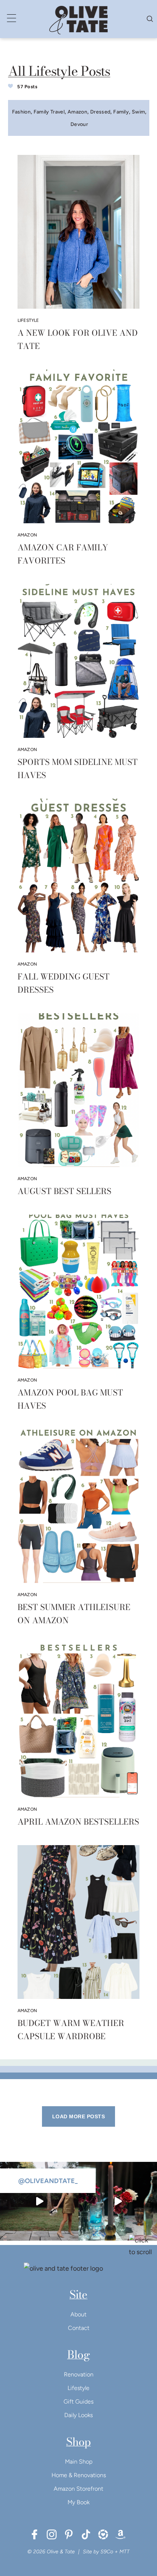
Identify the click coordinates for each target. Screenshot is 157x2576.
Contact (79, 2328)
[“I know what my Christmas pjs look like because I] (39, 2201)
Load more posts (78, 2116)
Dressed (100, 112)
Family (121, 112)
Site (78, 2294)
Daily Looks (78, 2415)
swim (138, 112)
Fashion (21, 112)
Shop (78, 2442)
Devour (79, 124)
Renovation (79, 2374)
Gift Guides (78, 2402)
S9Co (107, 2552)
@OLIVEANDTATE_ (48, 2181)
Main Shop (79, 2462)
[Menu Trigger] (12, 18)
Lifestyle (78, 2388)
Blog (78, 2354)
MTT (125, 2552)
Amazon (77, 112)
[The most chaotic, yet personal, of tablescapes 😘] (118, 2201)
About (78, 2314)
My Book (78, 2502)
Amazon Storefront (78, 2489)
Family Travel (49, 112)
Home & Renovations (79, 2475)
